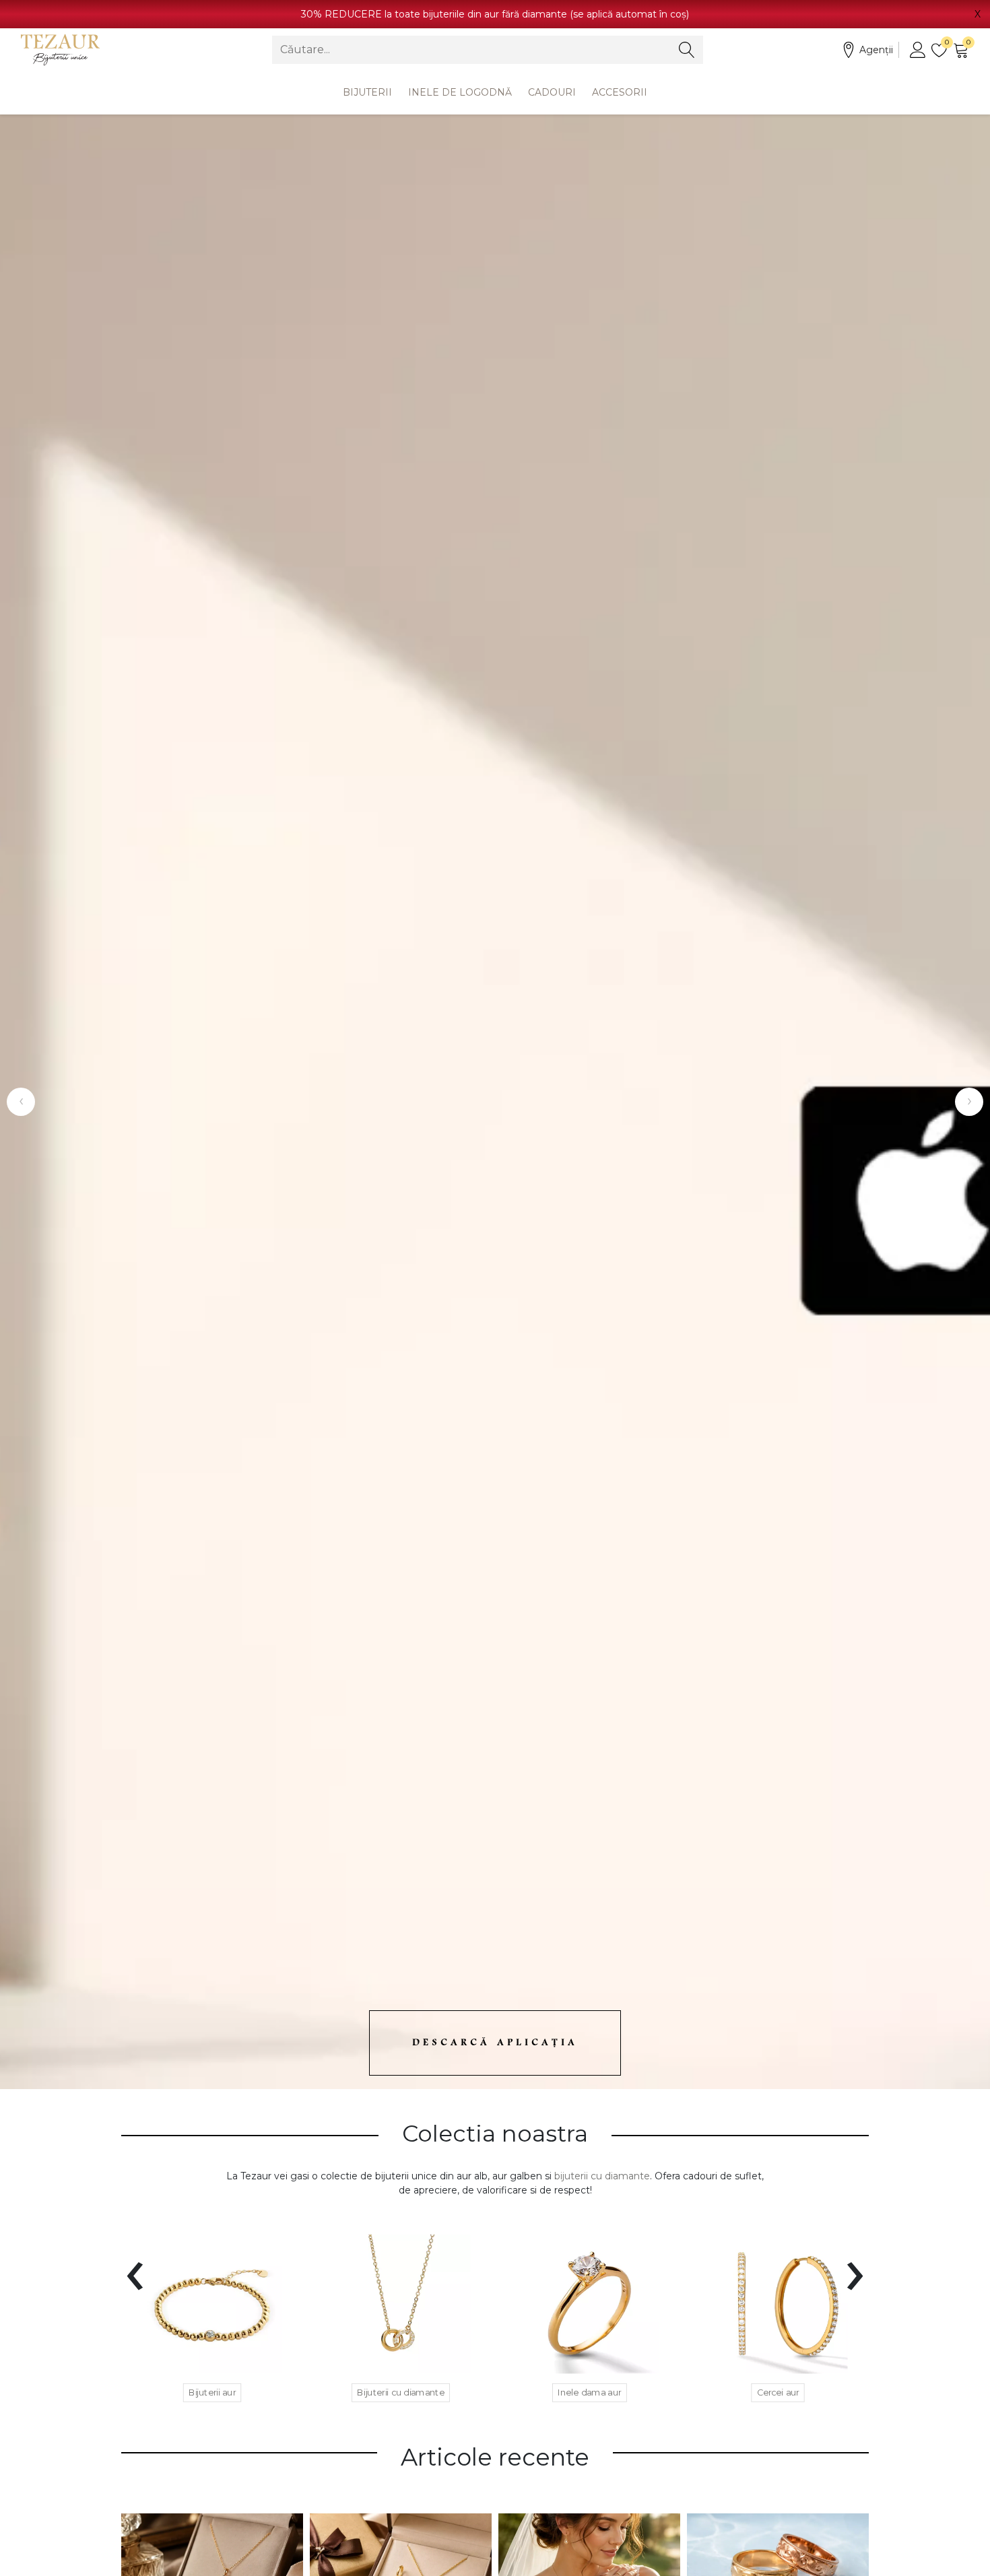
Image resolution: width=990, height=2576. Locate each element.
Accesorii (620, 92)
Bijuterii (367, 92)
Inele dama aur (590, 2392)
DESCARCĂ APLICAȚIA (495, 2043)
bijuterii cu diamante (602, 2176)
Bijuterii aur (212, 2392)
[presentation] (135, 2268)
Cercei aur (778, 2392)
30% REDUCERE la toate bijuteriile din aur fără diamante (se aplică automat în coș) (495, 14)
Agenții (876, 50)
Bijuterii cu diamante (401, 2392)
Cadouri (552, 92)
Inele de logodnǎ (460, 92)
